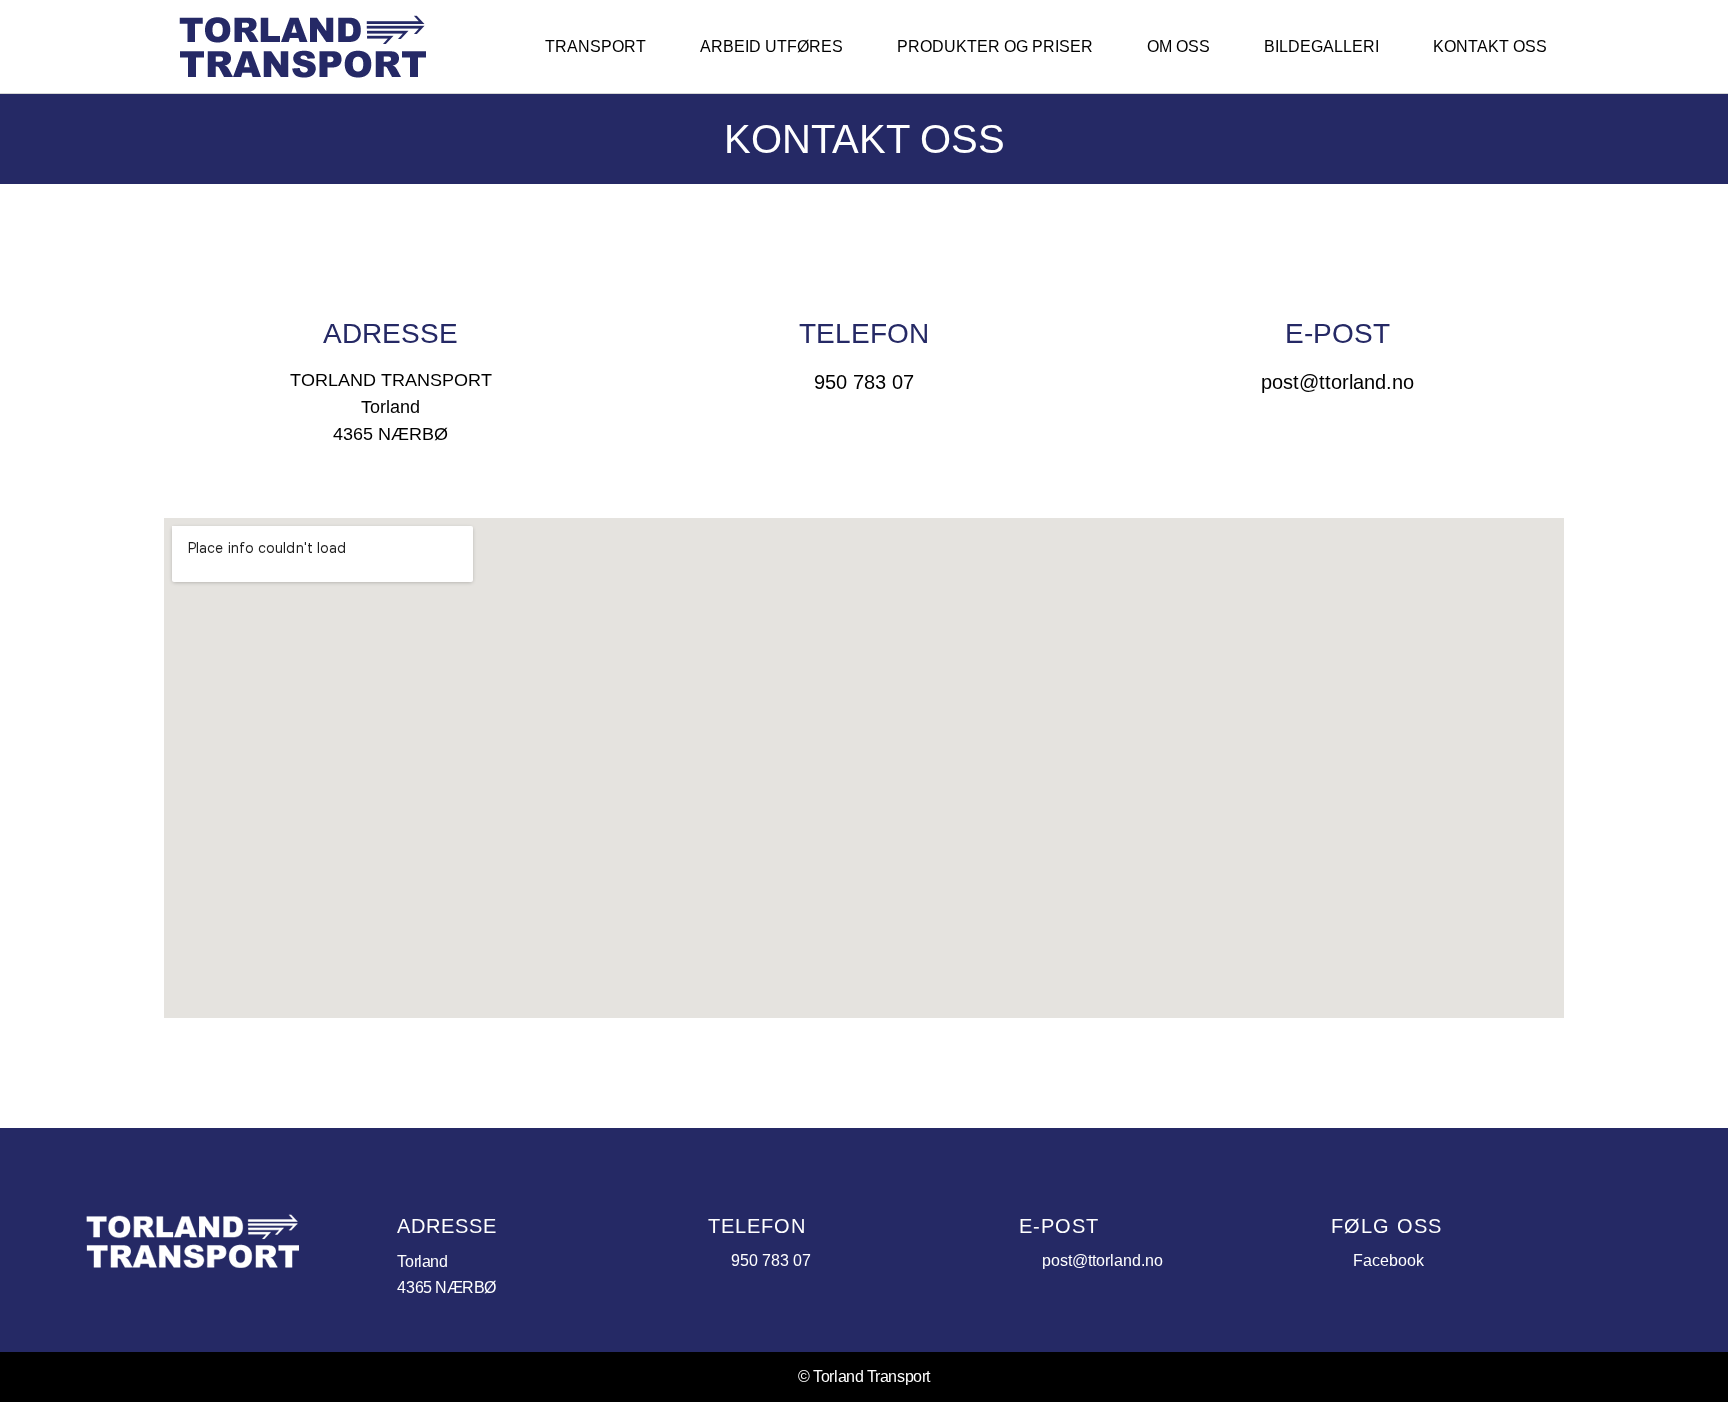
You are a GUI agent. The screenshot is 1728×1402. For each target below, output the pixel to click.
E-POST (1337, 333)
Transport (595, 46)
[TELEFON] (864, 269)
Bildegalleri (1321, 46)
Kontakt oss (1490, 46)
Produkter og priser (995, 46)
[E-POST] (1337, 269)
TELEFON (864, 333)
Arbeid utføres (771, 46)
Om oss (1178, 46)
